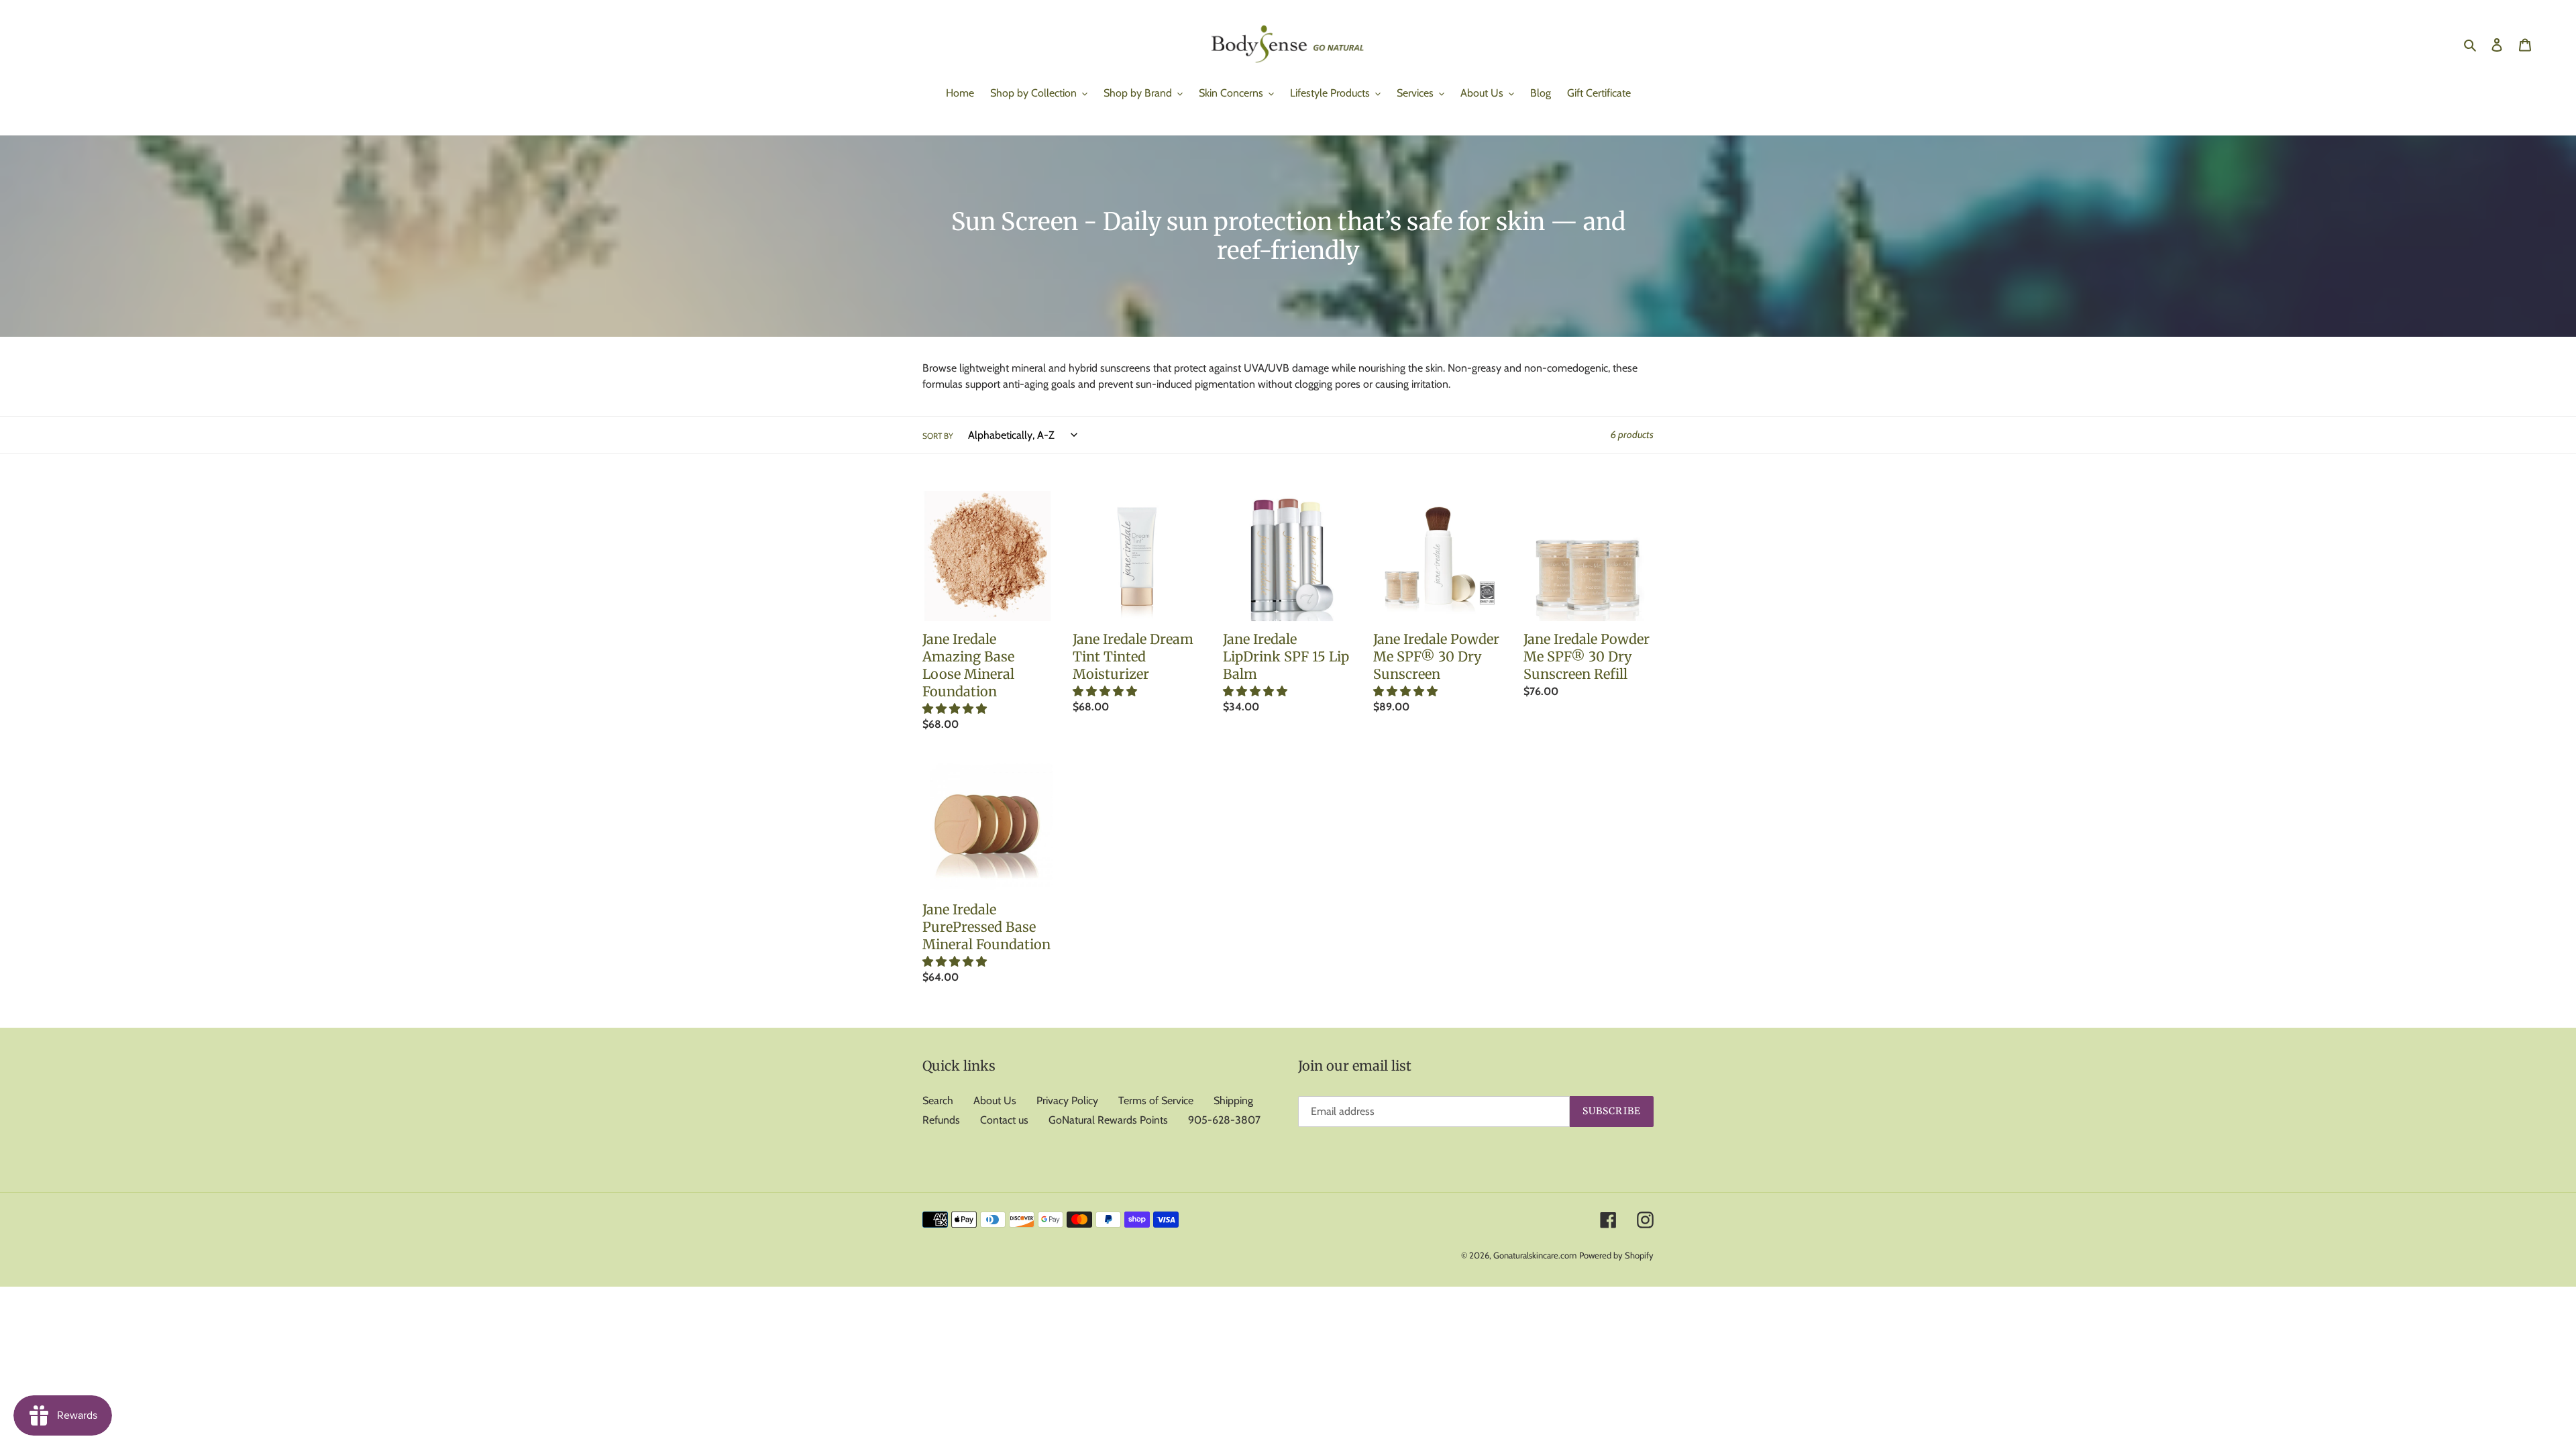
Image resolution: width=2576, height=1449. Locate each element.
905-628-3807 (1224, 1120)
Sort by (938, 436)
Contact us (1004, 1120)
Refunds (941, 1120)
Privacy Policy (1067, 1101)
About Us (995, 1101)
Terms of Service (1156, 1101)
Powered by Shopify (1616, 1255)
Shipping (1233, 1101)
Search (938, 1101)
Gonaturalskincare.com (1535, 1255)
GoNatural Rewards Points (1108, 1120)
